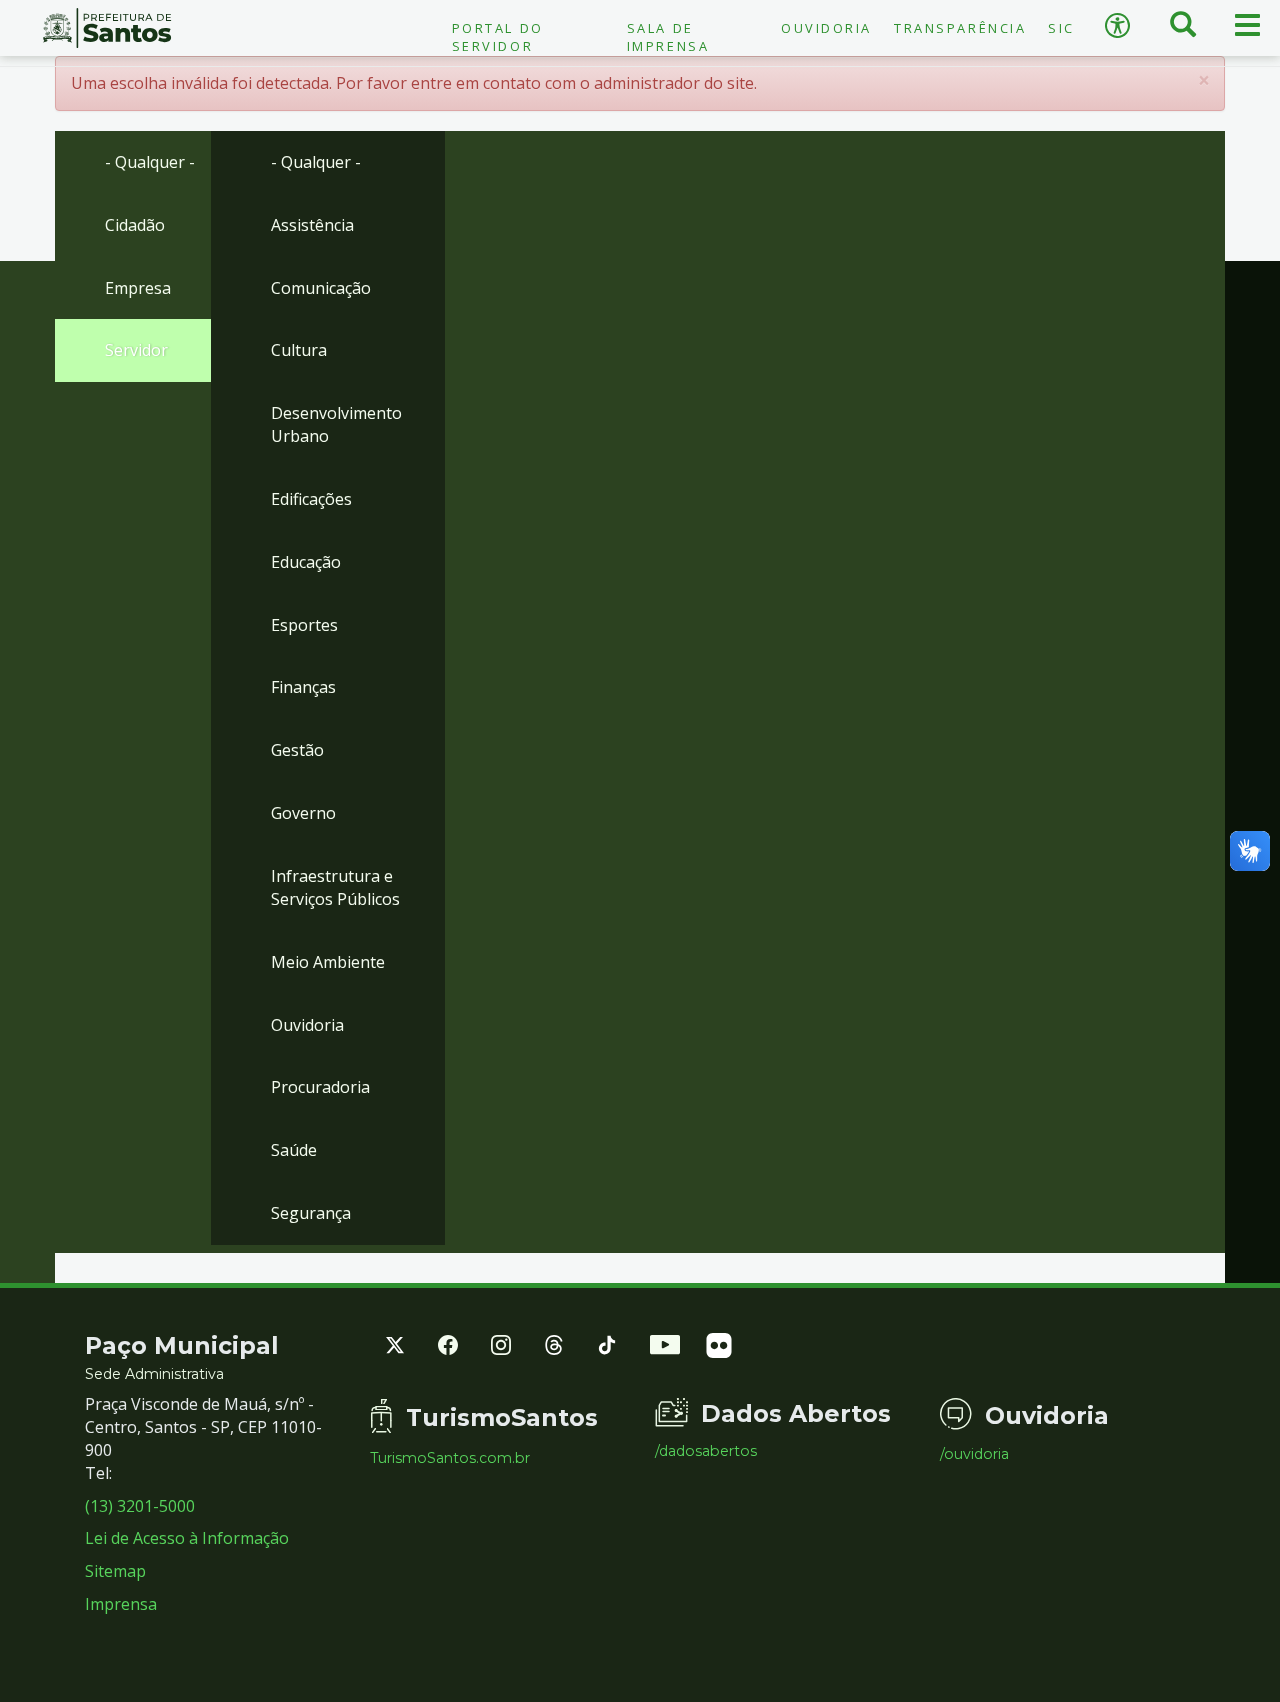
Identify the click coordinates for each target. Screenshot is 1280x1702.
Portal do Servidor (498, 37)
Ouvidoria (826, 28)
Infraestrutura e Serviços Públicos (335, 887)
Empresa (138, 288)
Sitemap (115, 1571)
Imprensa (121, 1604)
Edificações (311, 499)
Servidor (136, 350)
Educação (306, 562)
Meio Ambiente (328, 962)
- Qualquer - (150, 162)
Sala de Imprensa (668, 37)
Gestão (297, 750)
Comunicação (321, 288)
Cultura (299, 350)
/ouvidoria (974, 1454)
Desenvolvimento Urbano (336, 424)
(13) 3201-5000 (140, 1506)
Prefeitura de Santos (106, 28)
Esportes (304, 625)
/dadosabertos (706, 1451)
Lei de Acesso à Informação (187, 1538)
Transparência (960, 28)
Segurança (311, 1213)
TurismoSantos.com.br (450, 1458)
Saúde (294, 1150)
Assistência (312, 225)
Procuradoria (320, 1087)
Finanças (303, 687)
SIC (1061, 28)
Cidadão (135, 225)
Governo (303, 813)
